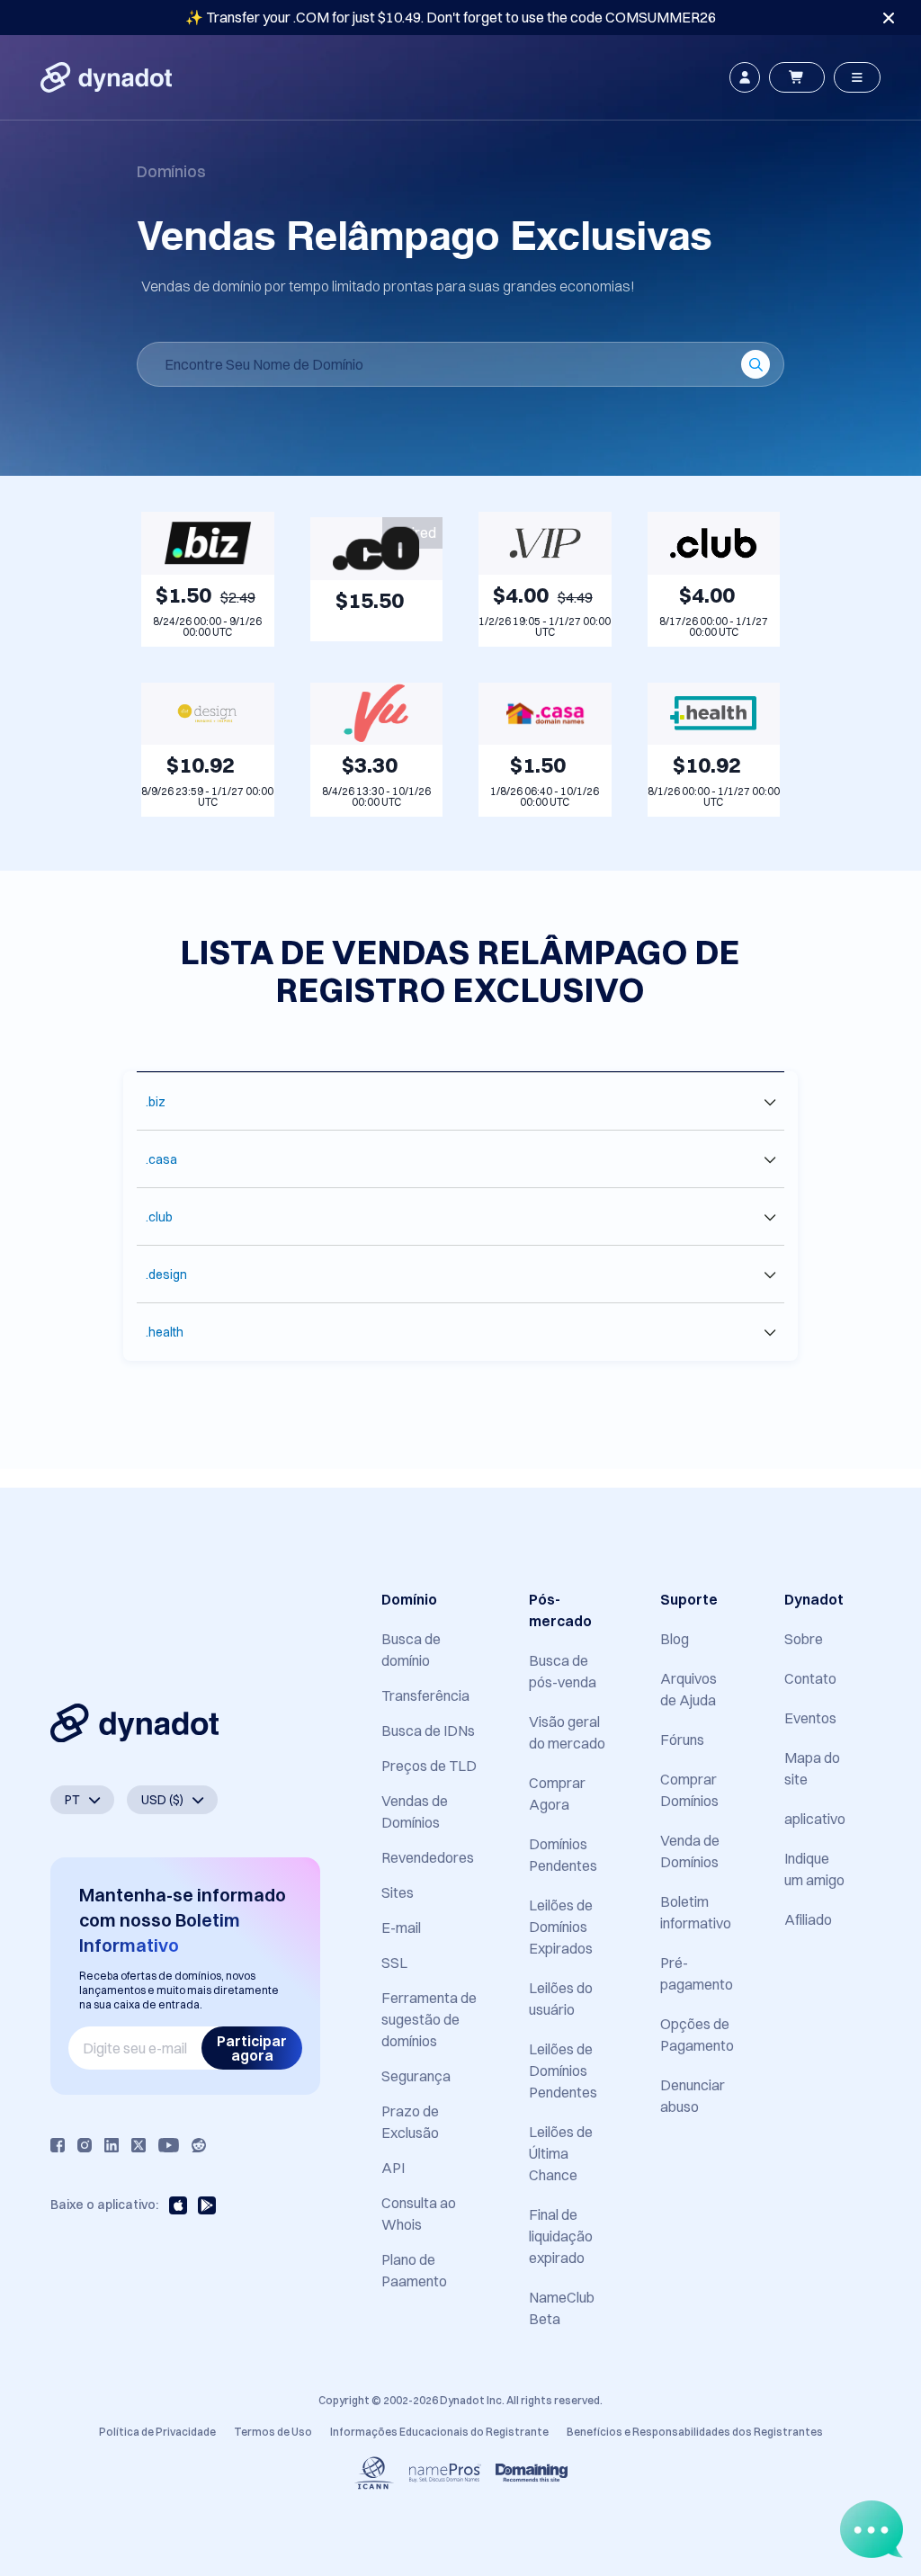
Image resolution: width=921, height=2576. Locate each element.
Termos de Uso (273, 2432)
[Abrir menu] (857, 77)
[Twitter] (139, 2145)
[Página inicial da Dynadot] (106, 77)
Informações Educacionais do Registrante (439, 2432)
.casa (161, 1159)
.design (166, 1275)
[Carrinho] (797, 77)
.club (159, 1217)
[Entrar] (745, 77)
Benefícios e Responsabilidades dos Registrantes (695, 2432)
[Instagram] (85, 2145)
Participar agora (252, 2048)
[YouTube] (169, 2145)
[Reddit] (199, 2145)
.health (165, 1332)
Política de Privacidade (157, 2432)
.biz (156, 1102)
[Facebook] (58, 2145)
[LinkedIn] (112, 2145)
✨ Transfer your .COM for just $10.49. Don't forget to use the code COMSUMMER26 (451, 17)
